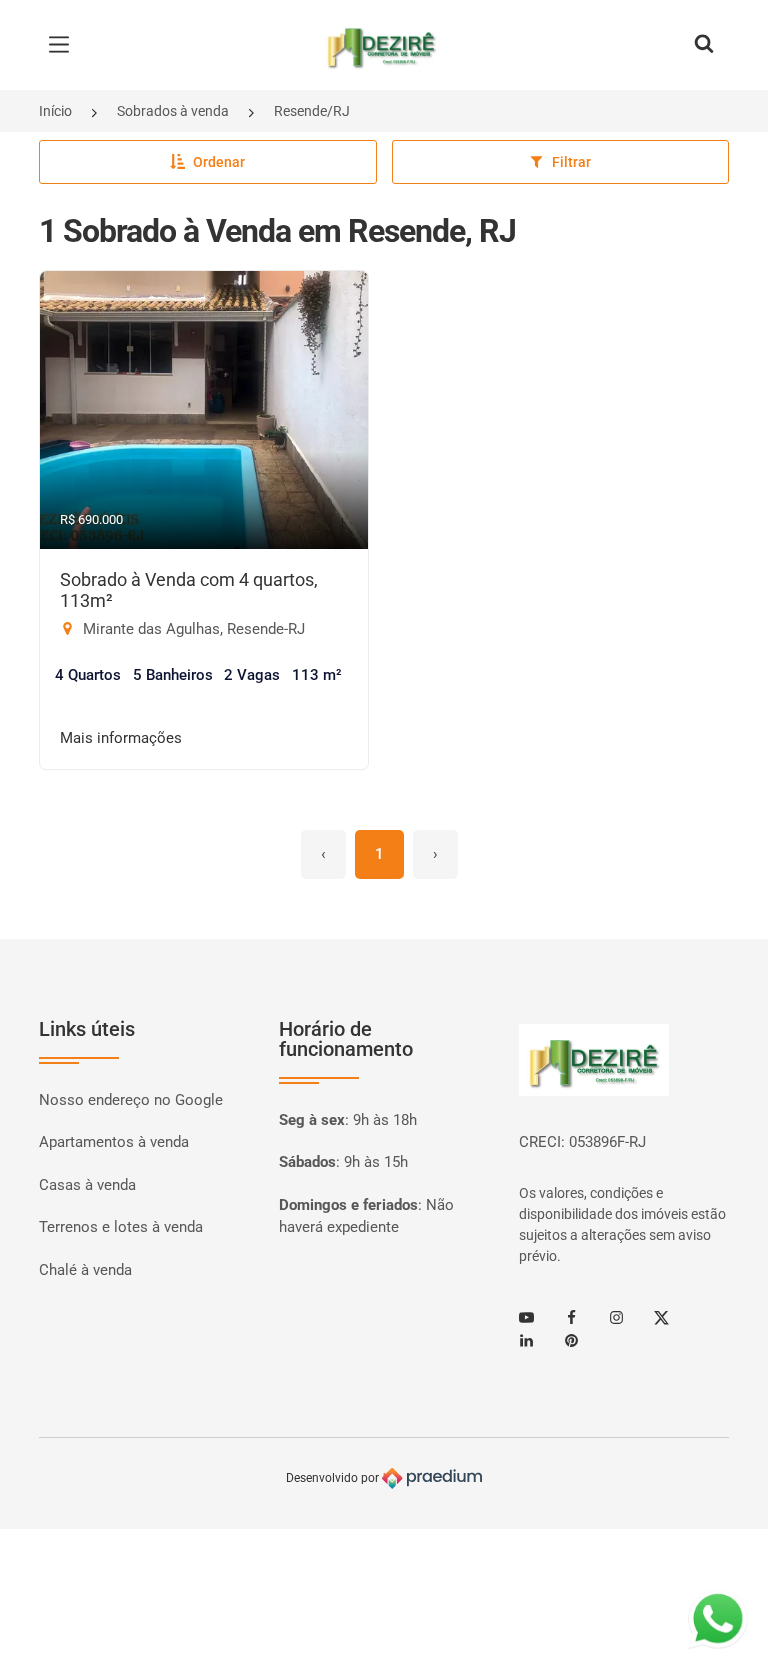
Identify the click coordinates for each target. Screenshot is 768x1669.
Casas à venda (87, 1185)
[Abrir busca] (704, 45)
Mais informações (121, 738)
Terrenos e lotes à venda (121, 1227)
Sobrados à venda (173, 111)
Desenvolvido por (334, 1478)
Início (55, 111)
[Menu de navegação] (64, 45)
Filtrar (571, 162)
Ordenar (219, 162)
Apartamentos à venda (114, 1142)
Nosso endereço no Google (131, 1100)
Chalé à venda (85, 1270)
